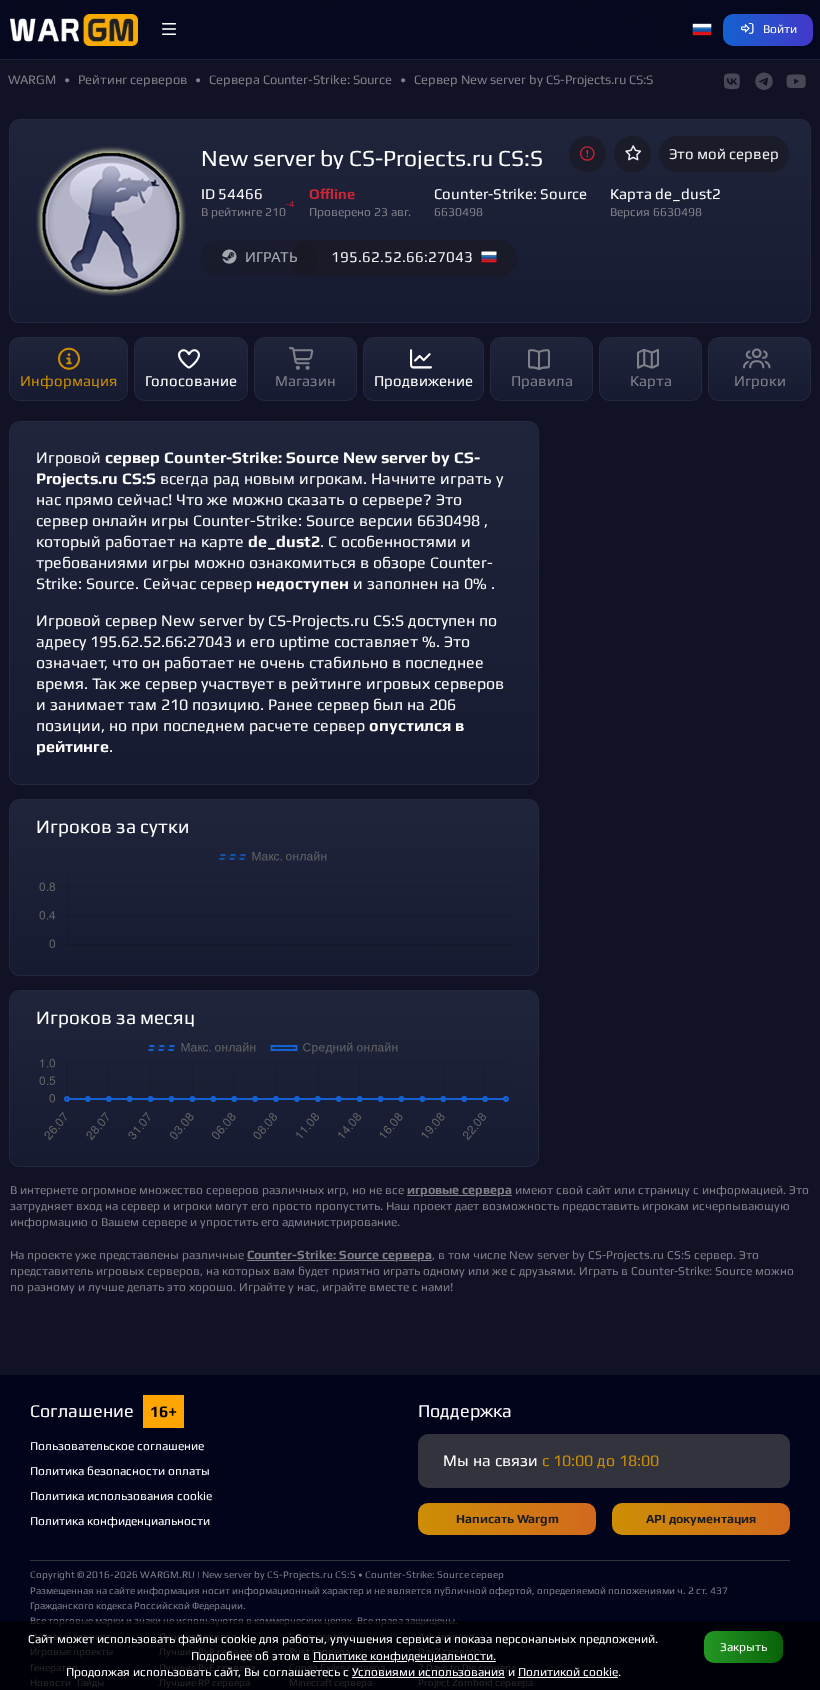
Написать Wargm (507, 1518)
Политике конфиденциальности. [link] (404, 1655)
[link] (339, 1254)
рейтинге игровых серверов (397, 683)
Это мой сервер (724, 153)
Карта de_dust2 (665, 193)
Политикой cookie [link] (568, 1671)
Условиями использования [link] (428, 1671)
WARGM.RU (167, 1574)
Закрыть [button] (743, 1646)
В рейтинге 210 (243, 211)
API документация (701, 1518)
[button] (169, 30)
